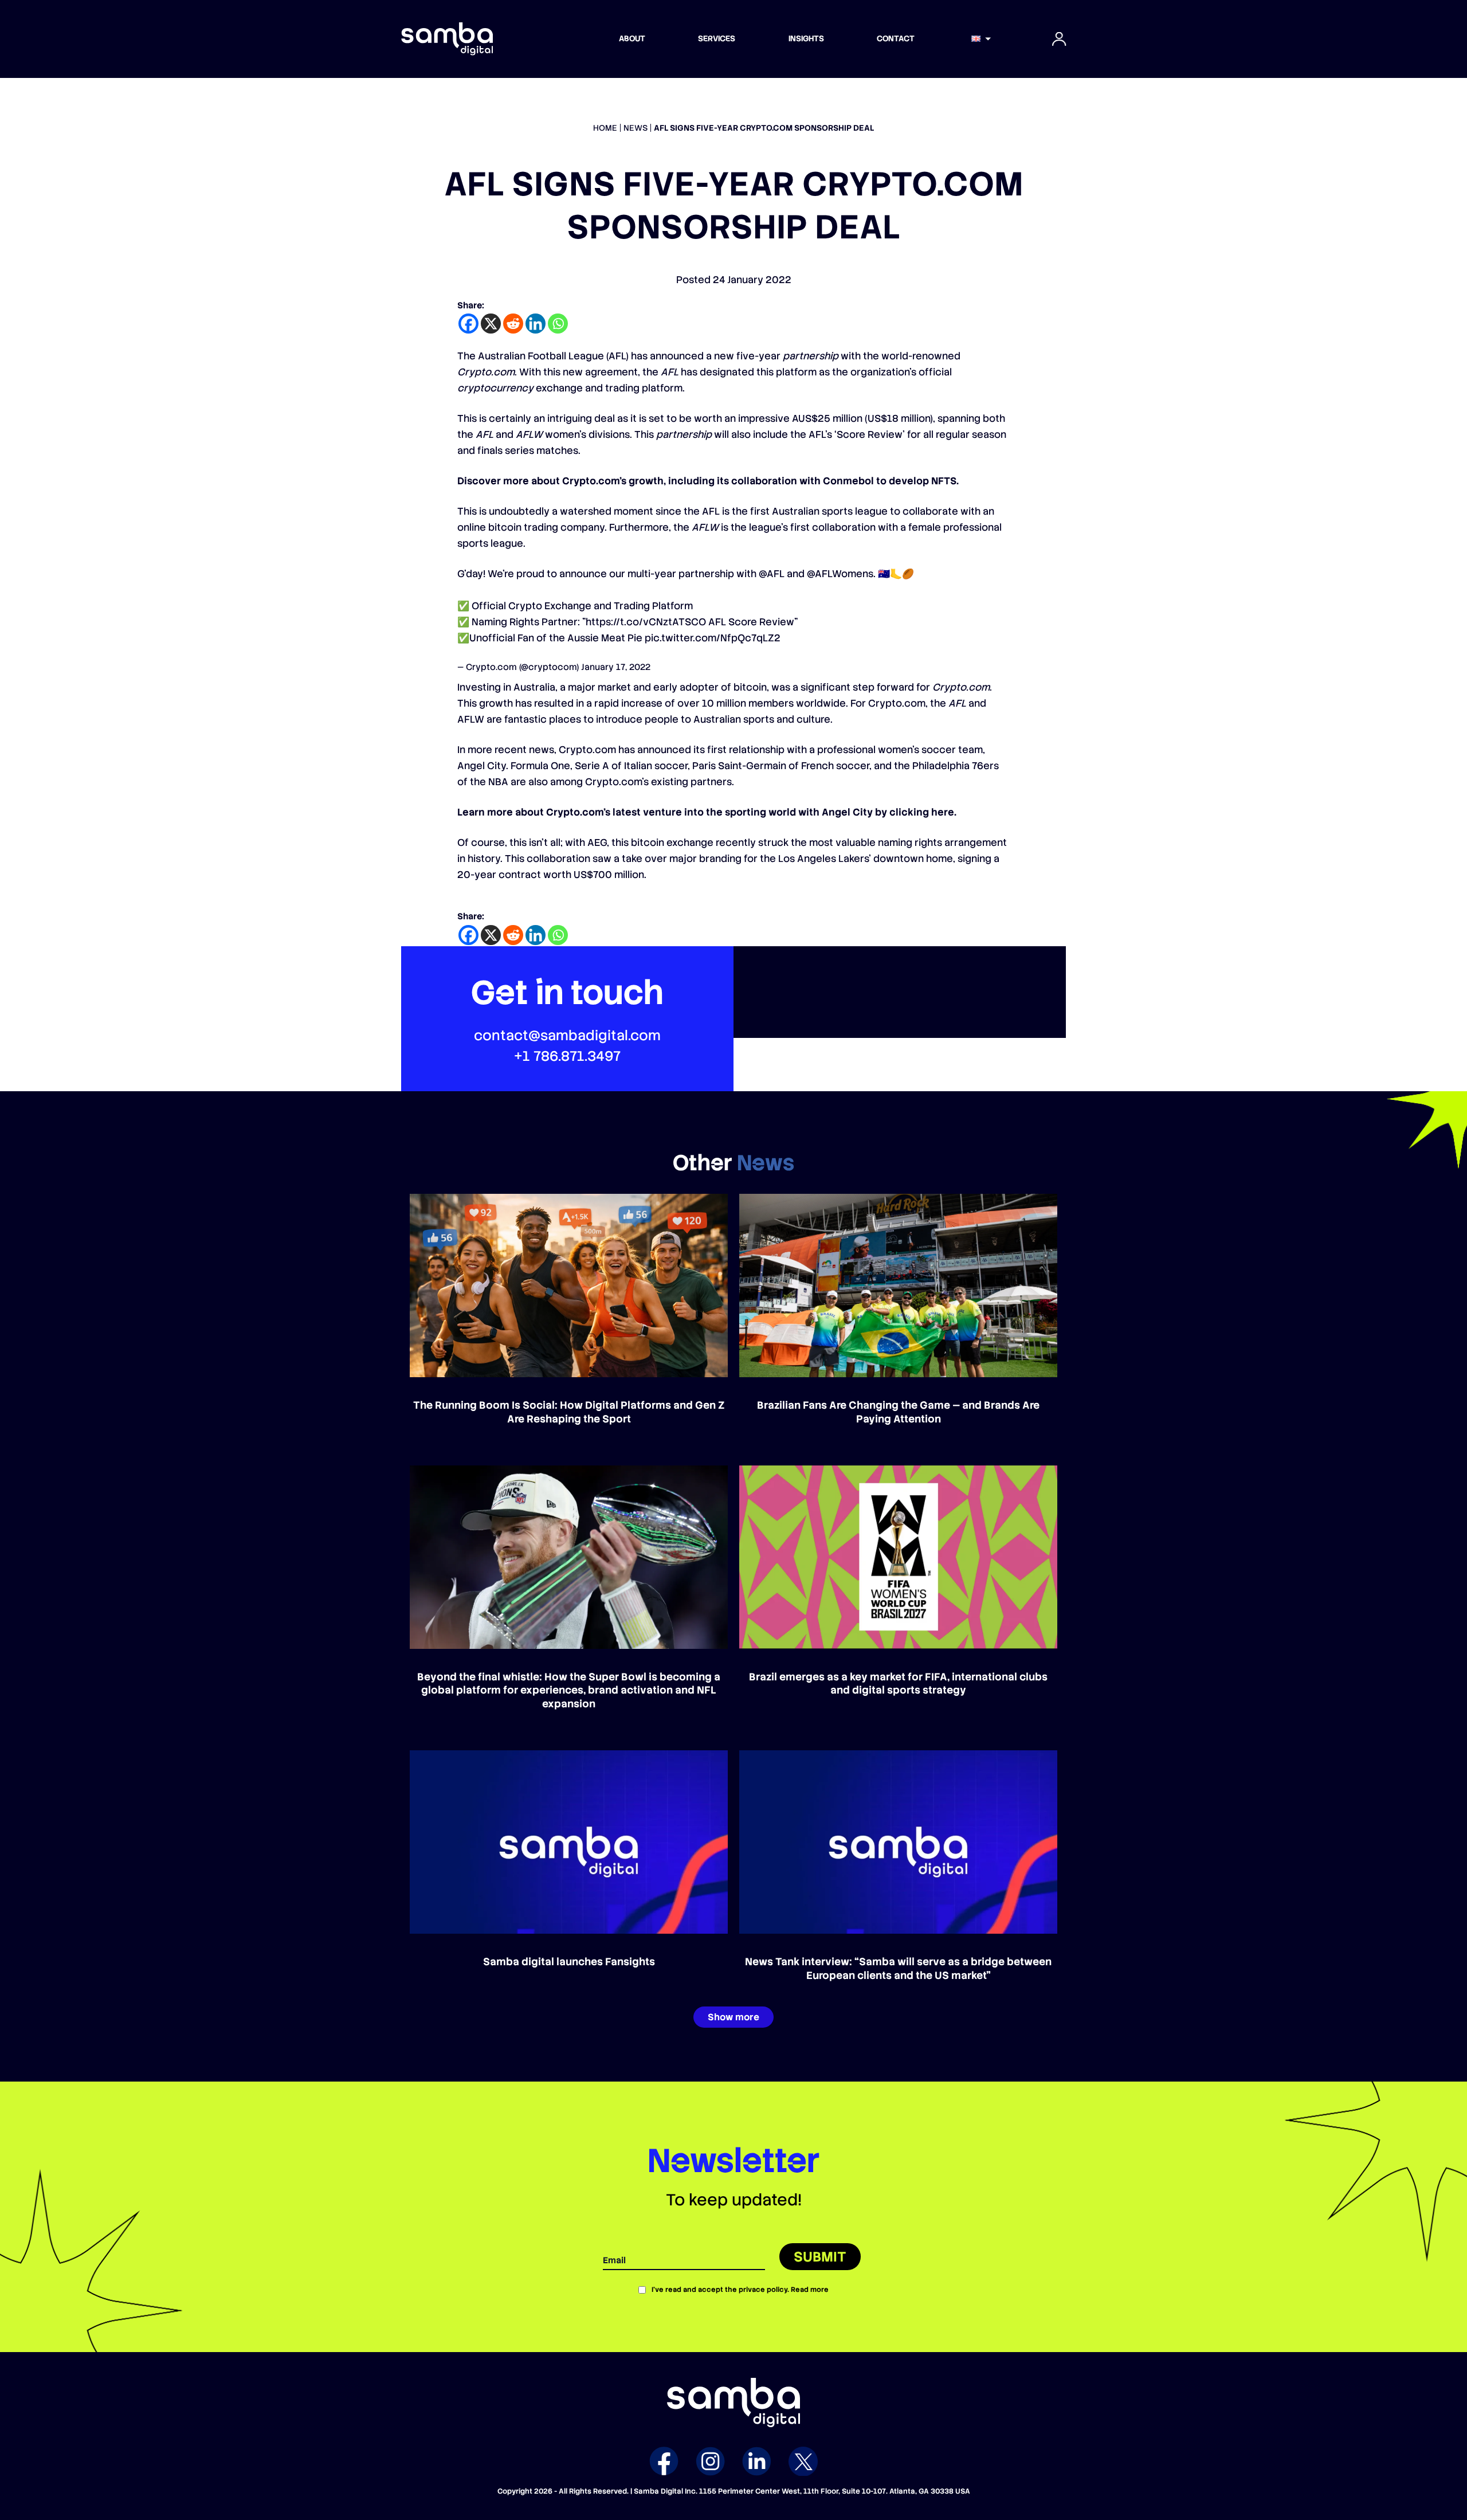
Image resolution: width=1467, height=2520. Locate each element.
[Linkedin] (536, 324)
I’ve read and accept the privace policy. (740, 2290)
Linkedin (757, 2461)
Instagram (710, 2461)
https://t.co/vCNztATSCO (646, 622)
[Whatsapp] (558, 324)
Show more (733, 2017)
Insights (806, 38)
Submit (820, 2257)
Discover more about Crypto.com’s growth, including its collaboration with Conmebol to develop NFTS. (708, 481)
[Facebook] (468, 324)
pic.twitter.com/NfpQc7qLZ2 (713, 638)
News (636, 128)
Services (717, 38)
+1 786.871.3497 (567, 1056)
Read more (810, 2290)
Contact (896, 38)
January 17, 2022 (616, 667)
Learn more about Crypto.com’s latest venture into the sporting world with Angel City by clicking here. (707, 812)
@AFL (772, 574)
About (632, 38)
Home (605, 128)
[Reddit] (513, 324)
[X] (491, 324)
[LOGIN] (1059, 39)
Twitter (803, 2461)
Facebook (664, 2461)
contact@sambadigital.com (567, 1035)
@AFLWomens (840, 574)
